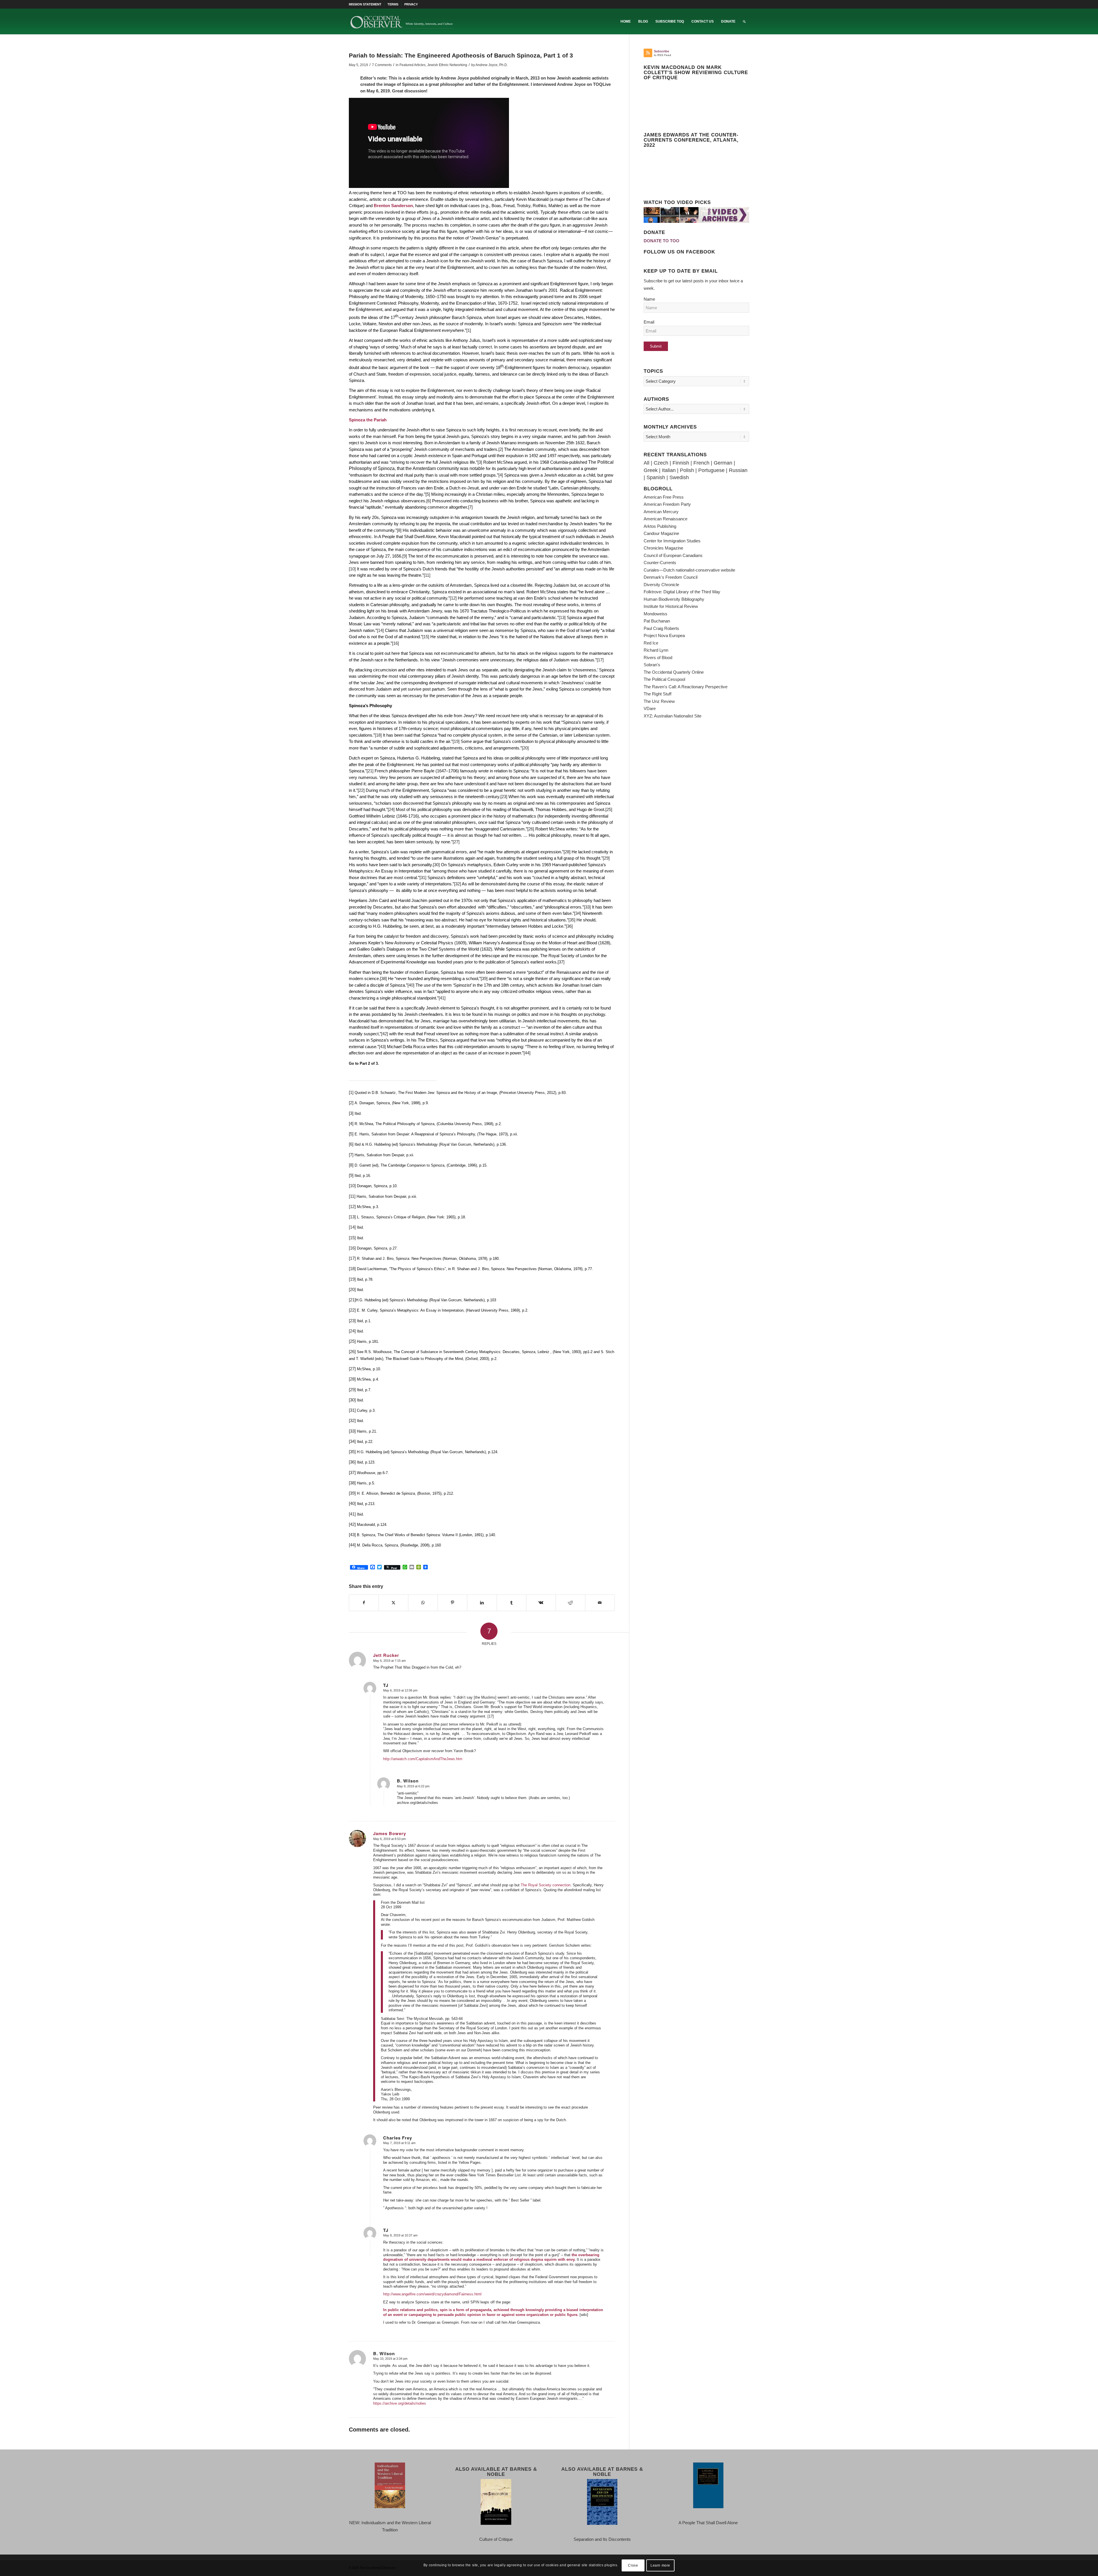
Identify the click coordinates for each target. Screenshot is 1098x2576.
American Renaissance (666, 519)
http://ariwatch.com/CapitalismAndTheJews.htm (423, 1759)
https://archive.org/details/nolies (400, 2403)
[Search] (744, 21)
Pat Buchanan (657, 621)
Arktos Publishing (660, 526)
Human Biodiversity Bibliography (674, 599)
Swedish (679, 477)
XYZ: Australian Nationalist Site (673, 716)
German (723, 463)
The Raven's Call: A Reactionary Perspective (686, 687)
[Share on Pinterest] (452, 1603)
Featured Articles (412, 65)
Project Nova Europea (664, 635)
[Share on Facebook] (364, 1603)
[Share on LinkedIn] (482, 1603)
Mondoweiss (656, 614)
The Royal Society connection (546, 1885)
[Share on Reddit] (570, 1603)
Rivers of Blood (658, 658)
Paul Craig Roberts (661, 628)
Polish (687, 470)
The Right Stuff (658, 694)
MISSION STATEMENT (365, 4)
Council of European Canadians (673, 555)
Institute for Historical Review (671, 606)
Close (633, 2565)
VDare (650, 708)
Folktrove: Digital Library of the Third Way (682, 592)
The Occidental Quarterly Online (674, 672)
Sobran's (652, 665)
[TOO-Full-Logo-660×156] (402, 21)
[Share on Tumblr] (512, 1603)
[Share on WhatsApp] (423, 1603)
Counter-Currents (660, 563)
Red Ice (651, 643)
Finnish (681, 463)
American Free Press (664, 497)
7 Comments (382, 65)
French (701, 463)
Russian (738, 470)
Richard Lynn (656, 650)
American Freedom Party (667, 504)
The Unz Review (659, 701)
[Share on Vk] (541, 1603)
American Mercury (661, 512)
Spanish (656, 477)
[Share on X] (393, 1603)
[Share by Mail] (600, 1603)
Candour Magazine (661, 533)
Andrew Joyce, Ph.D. (492, 65)
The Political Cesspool (664, 679)
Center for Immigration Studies (672, 541)
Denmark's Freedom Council (671, 577)
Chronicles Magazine (663, 548)
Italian (669, 470)
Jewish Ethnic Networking (447, 65)
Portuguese (711, 470)
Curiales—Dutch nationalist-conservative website (689, 570)
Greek (651, 470)
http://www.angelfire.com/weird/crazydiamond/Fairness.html (432, 2294)
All (647, 463)
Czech (661, 463)
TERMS (393, 4)
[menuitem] (367, 4)
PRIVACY (411, 4)
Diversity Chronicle (661, 585)
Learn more (660, 2565)
